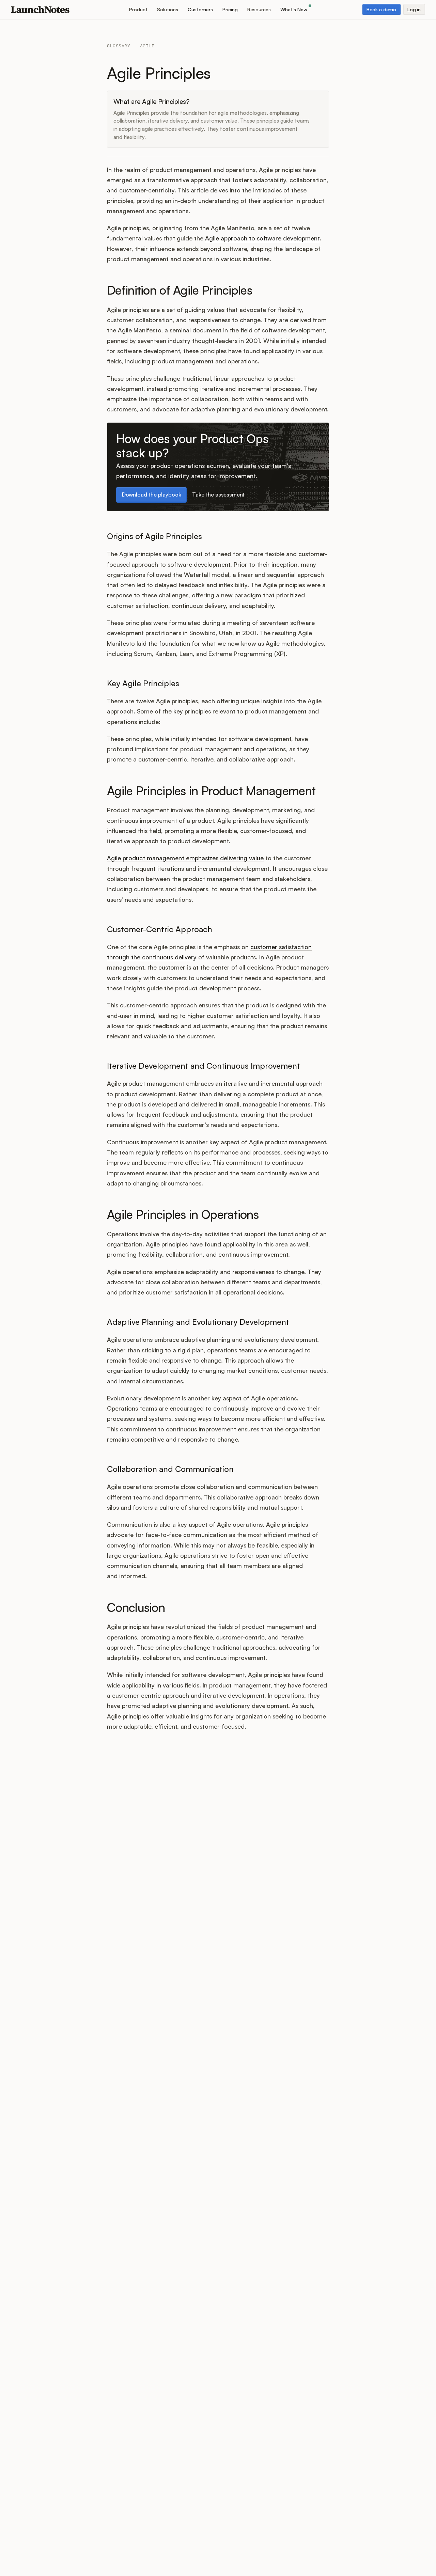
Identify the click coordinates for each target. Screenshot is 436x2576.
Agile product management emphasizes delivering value (185, 858)
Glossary (119, 46)
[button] (138, 9)
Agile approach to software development (262, 238)
